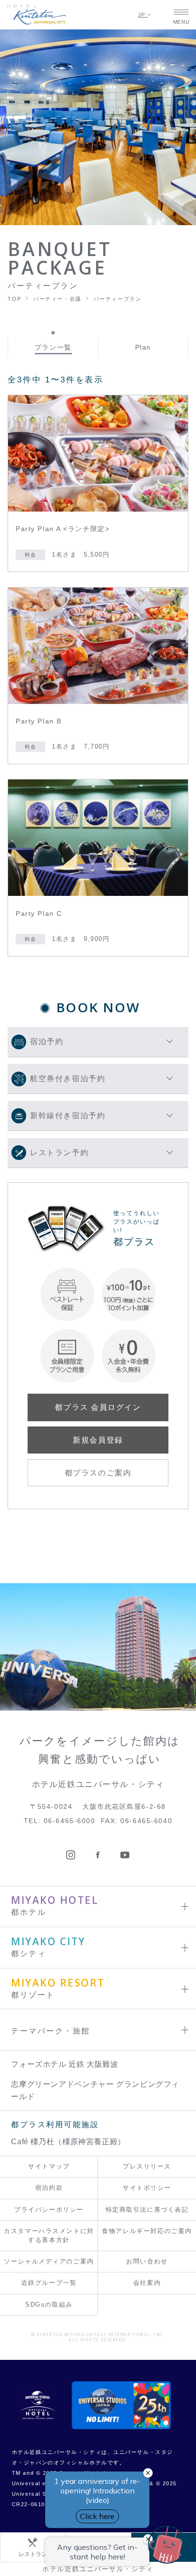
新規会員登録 (98, 1440)
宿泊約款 (49, 2188)
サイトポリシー (147, 2188)
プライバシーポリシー (49, 2210)
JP (143, 15)
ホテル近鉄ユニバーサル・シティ (98, 2569)
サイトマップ (49, 2166)
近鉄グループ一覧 (49, 2283)
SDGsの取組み (49, 2305)
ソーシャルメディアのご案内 (49, 2261)
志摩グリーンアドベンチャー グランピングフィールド (95, 2090)
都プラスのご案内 (98, 1473)
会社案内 (147, 2283)
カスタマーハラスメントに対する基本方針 (49, 2235)
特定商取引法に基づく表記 (147, 2210)
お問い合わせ (147, 2261)
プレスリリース (147, 2166)
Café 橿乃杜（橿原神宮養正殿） (68, 2142)
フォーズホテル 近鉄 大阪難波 (64, 2064)
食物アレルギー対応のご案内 (147, 2231)
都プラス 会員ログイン (98, 1407)
